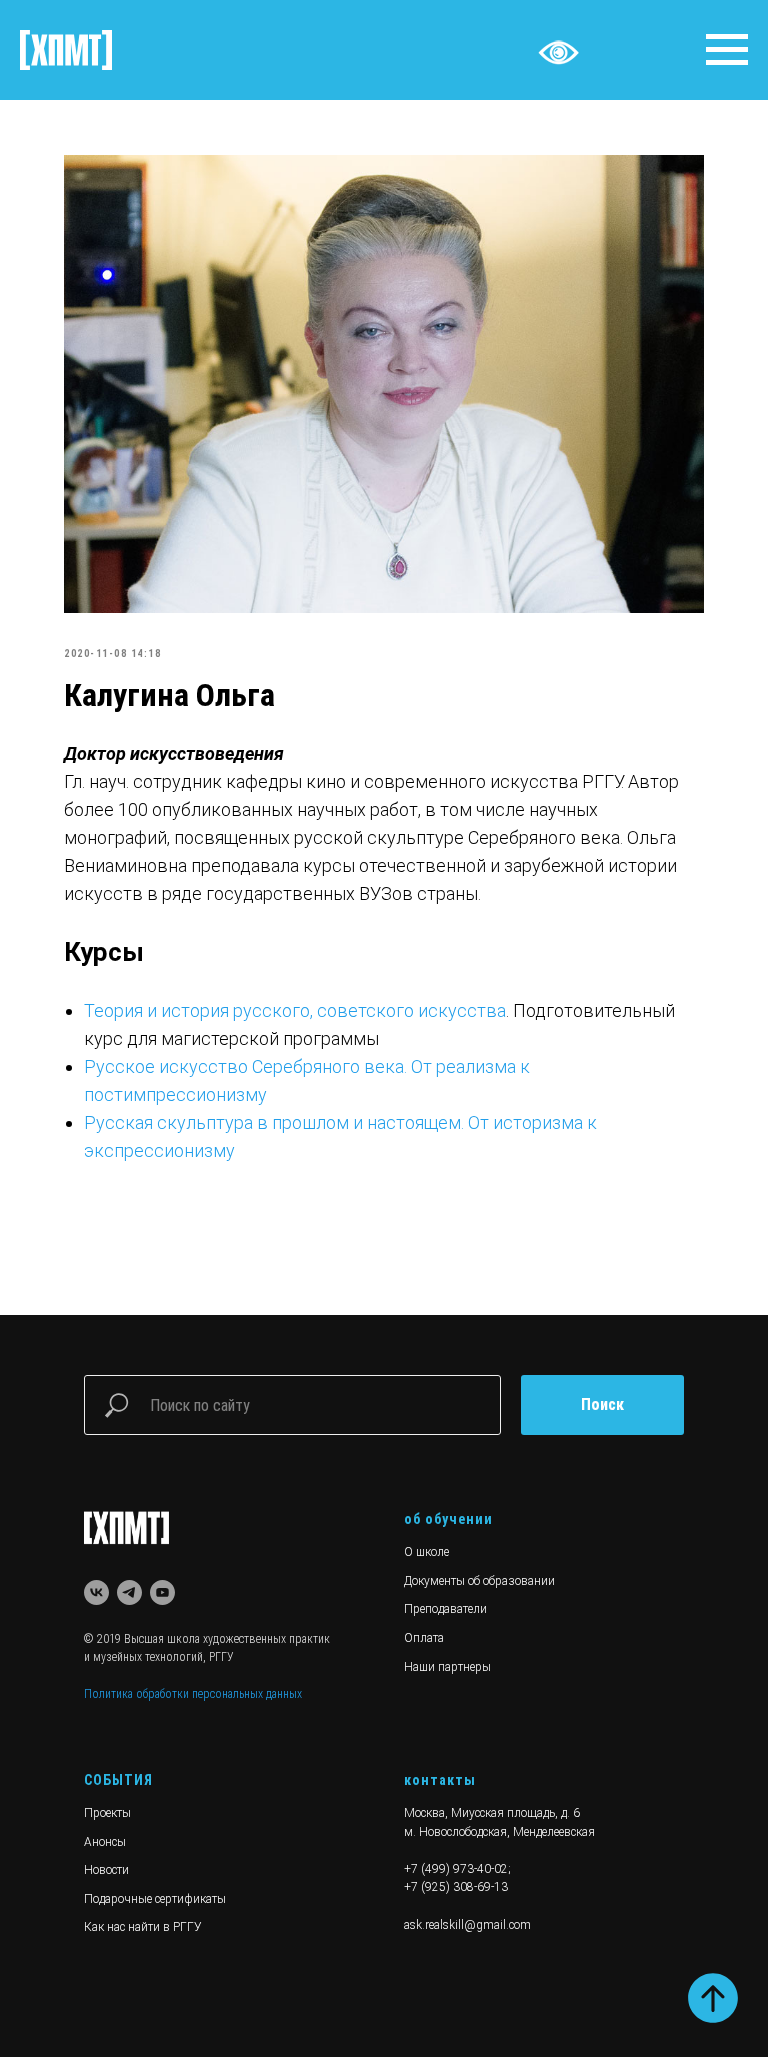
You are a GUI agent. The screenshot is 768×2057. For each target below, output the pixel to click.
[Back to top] (713, 1998)
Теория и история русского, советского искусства (295, 1010)
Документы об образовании (479, 1581)
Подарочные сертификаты (155, 1899)
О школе (426, 1552)
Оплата (424, 1638)
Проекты (107, 1813)
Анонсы (105, 1842)
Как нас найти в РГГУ (143, 1927)
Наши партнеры (447, 1667)
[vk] (96, 1592)
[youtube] (162, 1592)
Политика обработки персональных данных (193, 1694)
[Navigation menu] (727, 50)
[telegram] (129, 1592)
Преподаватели (445, 1609)
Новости (106, 1870)
